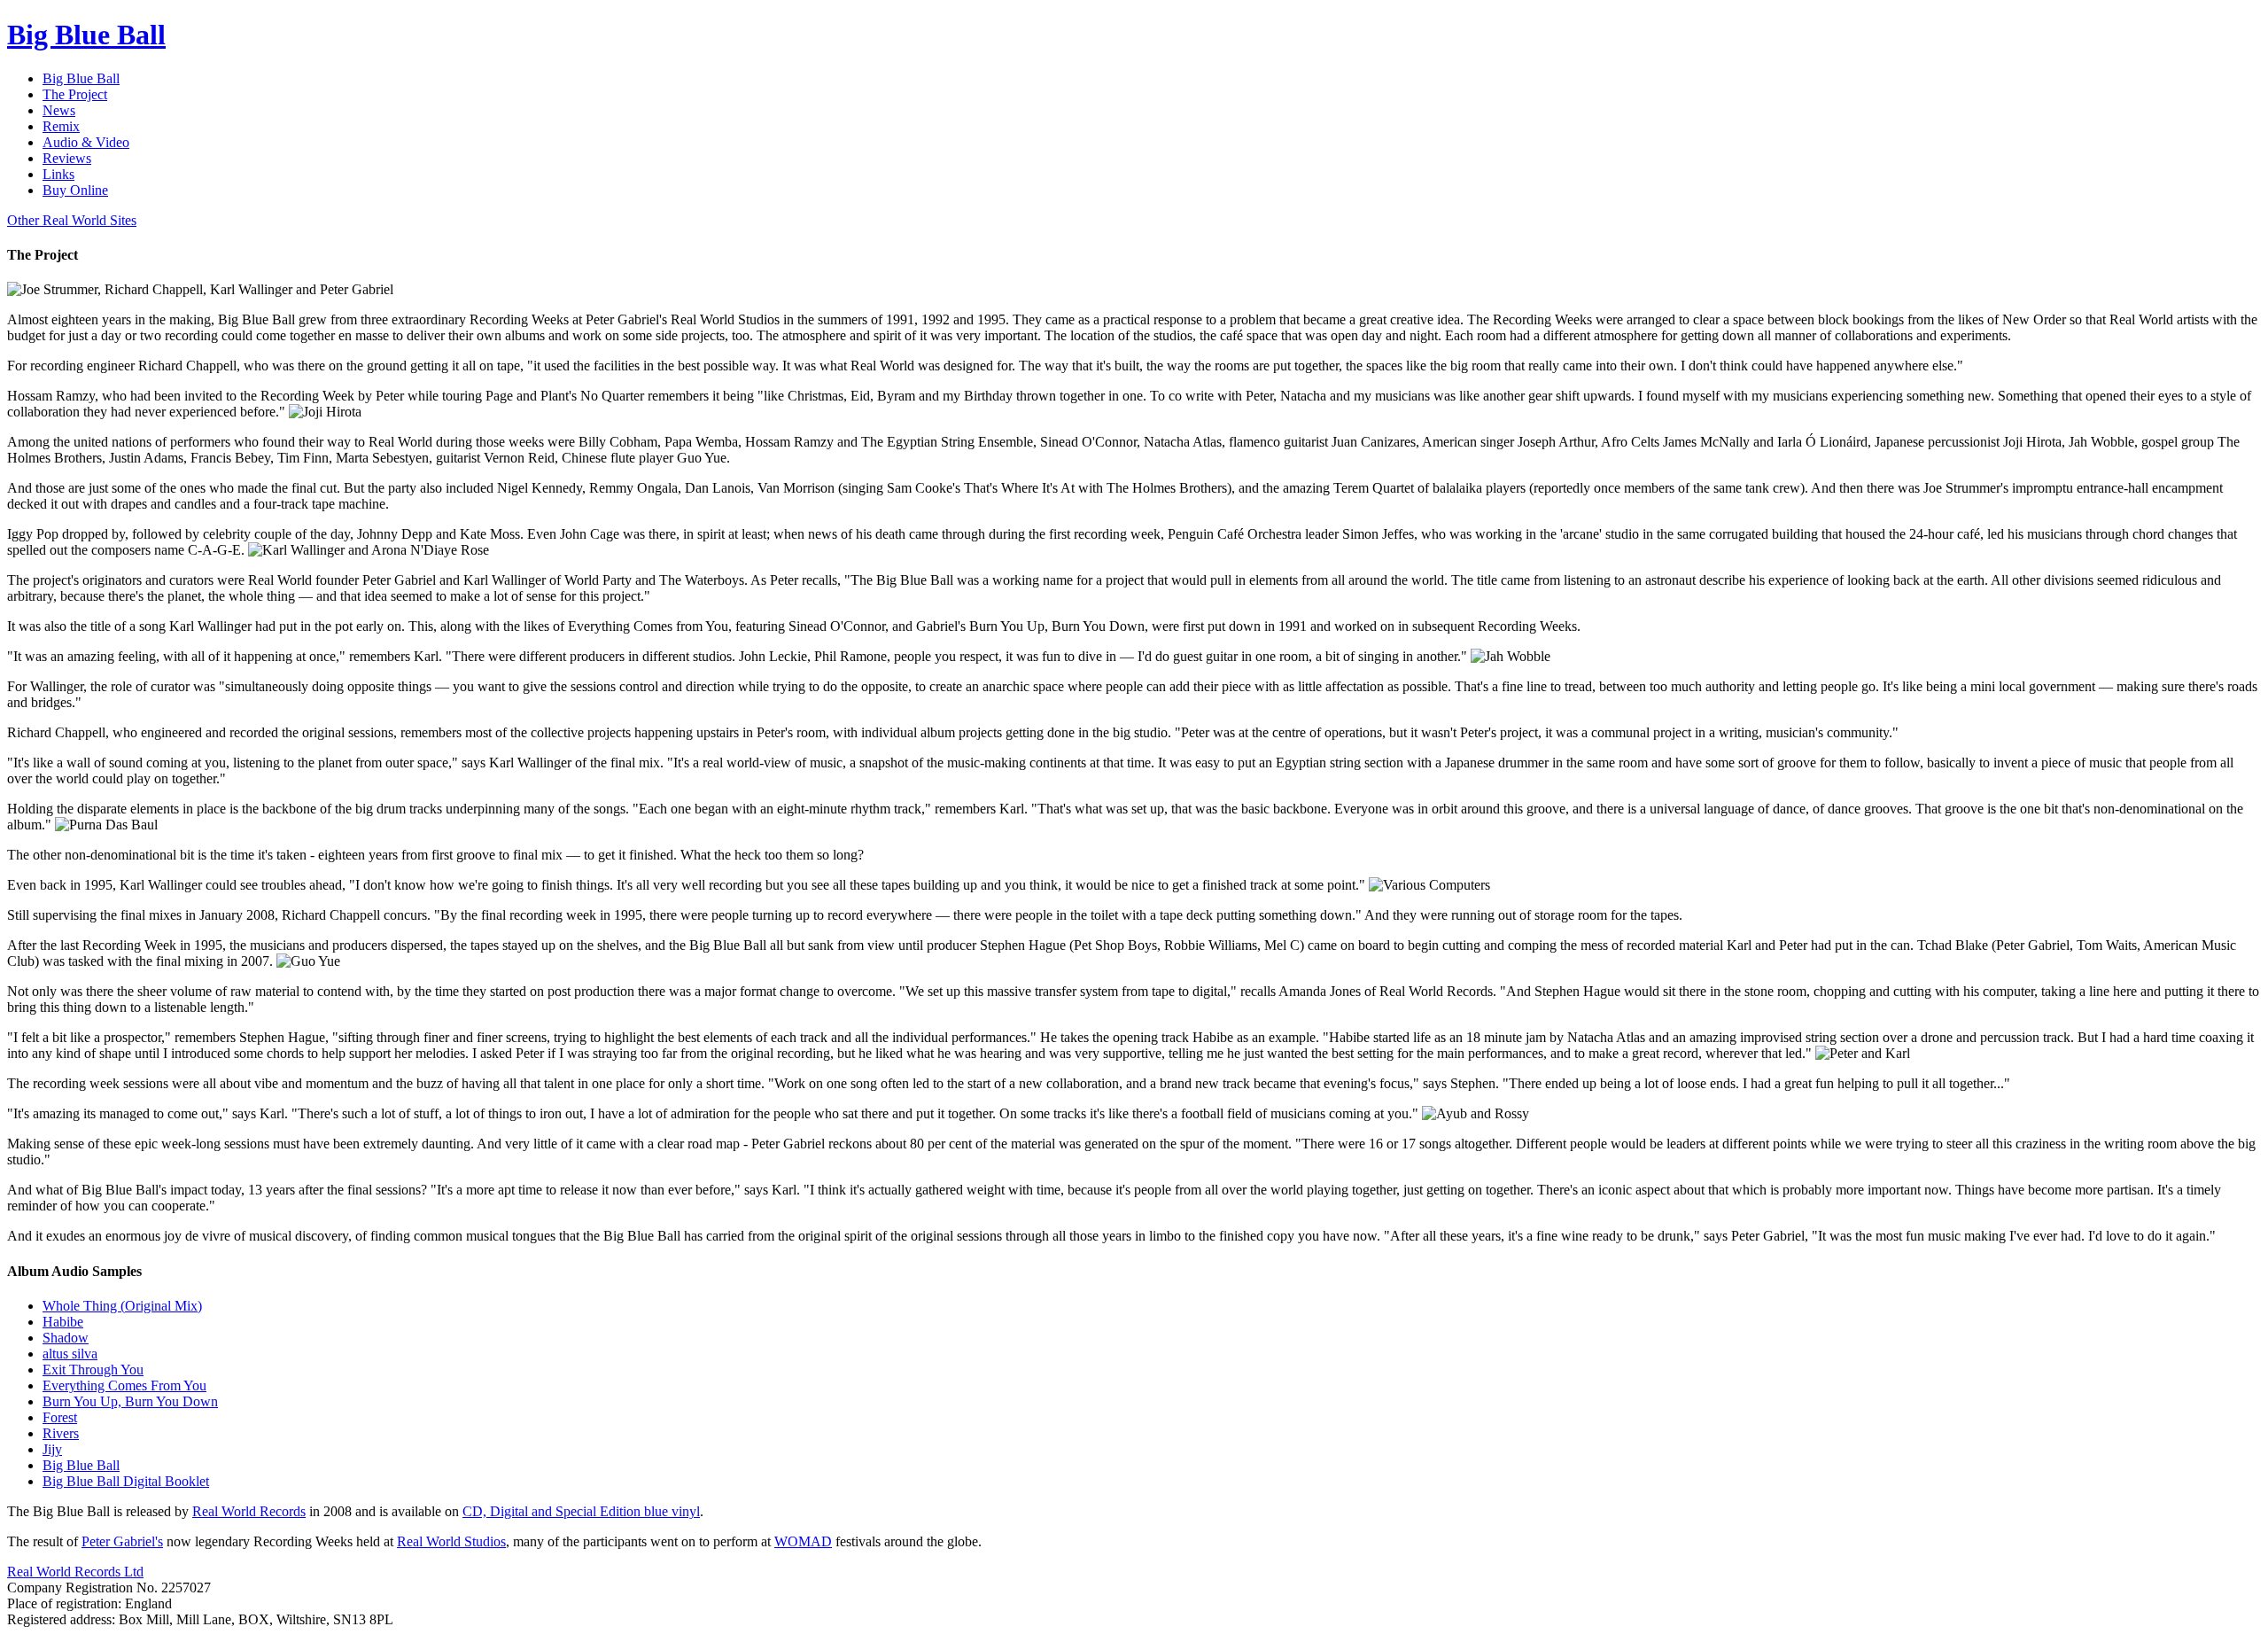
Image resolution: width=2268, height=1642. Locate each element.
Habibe (63, 1322)
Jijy (52, 1449)
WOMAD (803, 1541)
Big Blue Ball (81, 1465)
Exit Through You (93, 1370)
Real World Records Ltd (75, 1572)
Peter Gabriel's (122, 1541)
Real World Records (249, 1511)
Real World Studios (451, 1541)
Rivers (61, 1433)
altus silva (70, 1354)
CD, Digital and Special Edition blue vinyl (581, 1511)
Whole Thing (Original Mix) (122, 1306)
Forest (60, 1417)
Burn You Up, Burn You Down (130, 1401)
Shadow (66, 1338)
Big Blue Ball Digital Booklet (126, 1481)
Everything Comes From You (124, 1385)
